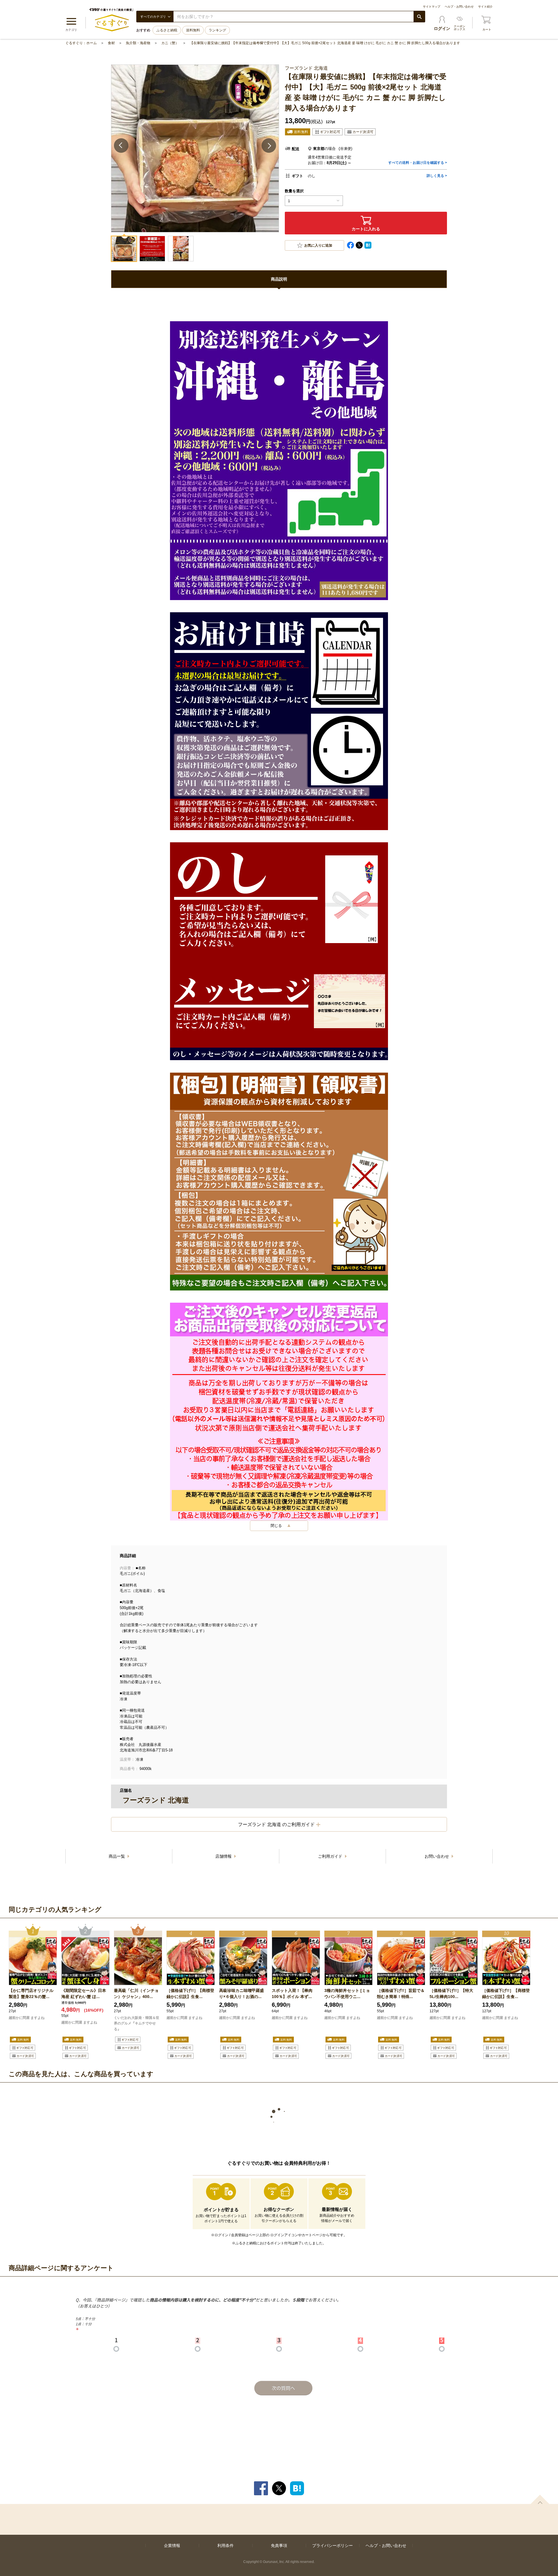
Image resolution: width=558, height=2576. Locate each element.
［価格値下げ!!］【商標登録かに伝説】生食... (190, 1994)
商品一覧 (117, 1856)
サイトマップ (432, 7)
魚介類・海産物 (138, 43)
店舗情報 (224, 1856)
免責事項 (279, 2546)
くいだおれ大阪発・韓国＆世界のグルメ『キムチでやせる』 (137, 2024)
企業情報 (172, 2546)
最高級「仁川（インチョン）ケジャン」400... (136, 1994)
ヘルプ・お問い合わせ (459, 7)
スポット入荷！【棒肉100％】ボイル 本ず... (292, 1994)
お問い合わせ (437, 1856)
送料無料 (193, 30)
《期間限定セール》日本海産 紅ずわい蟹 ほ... (84, 1994)
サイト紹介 (485, 7)
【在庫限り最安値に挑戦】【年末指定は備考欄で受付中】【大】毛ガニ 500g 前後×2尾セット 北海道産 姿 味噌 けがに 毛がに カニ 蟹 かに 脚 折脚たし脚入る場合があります (325, 43)
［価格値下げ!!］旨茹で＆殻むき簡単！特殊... (401, 1994)
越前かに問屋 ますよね (27, 2018)
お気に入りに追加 (318, 245)
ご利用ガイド (331, 1856)
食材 (111, 43)
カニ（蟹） (170, 43)
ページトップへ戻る (540, 2499)
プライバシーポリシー (332, 2546)
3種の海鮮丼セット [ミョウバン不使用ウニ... (347, 1994)
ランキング (217, 30)
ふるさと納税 (167, 30)
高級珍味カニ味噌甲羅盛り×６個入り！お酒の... (242, 1994)
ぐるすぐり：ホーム (81, 43)
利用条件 (226, 2546)
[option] (33, 1992)
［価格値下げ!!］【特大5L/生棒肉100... (451, 1994)
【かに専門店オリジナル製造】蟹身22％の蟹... (31, 1994)
